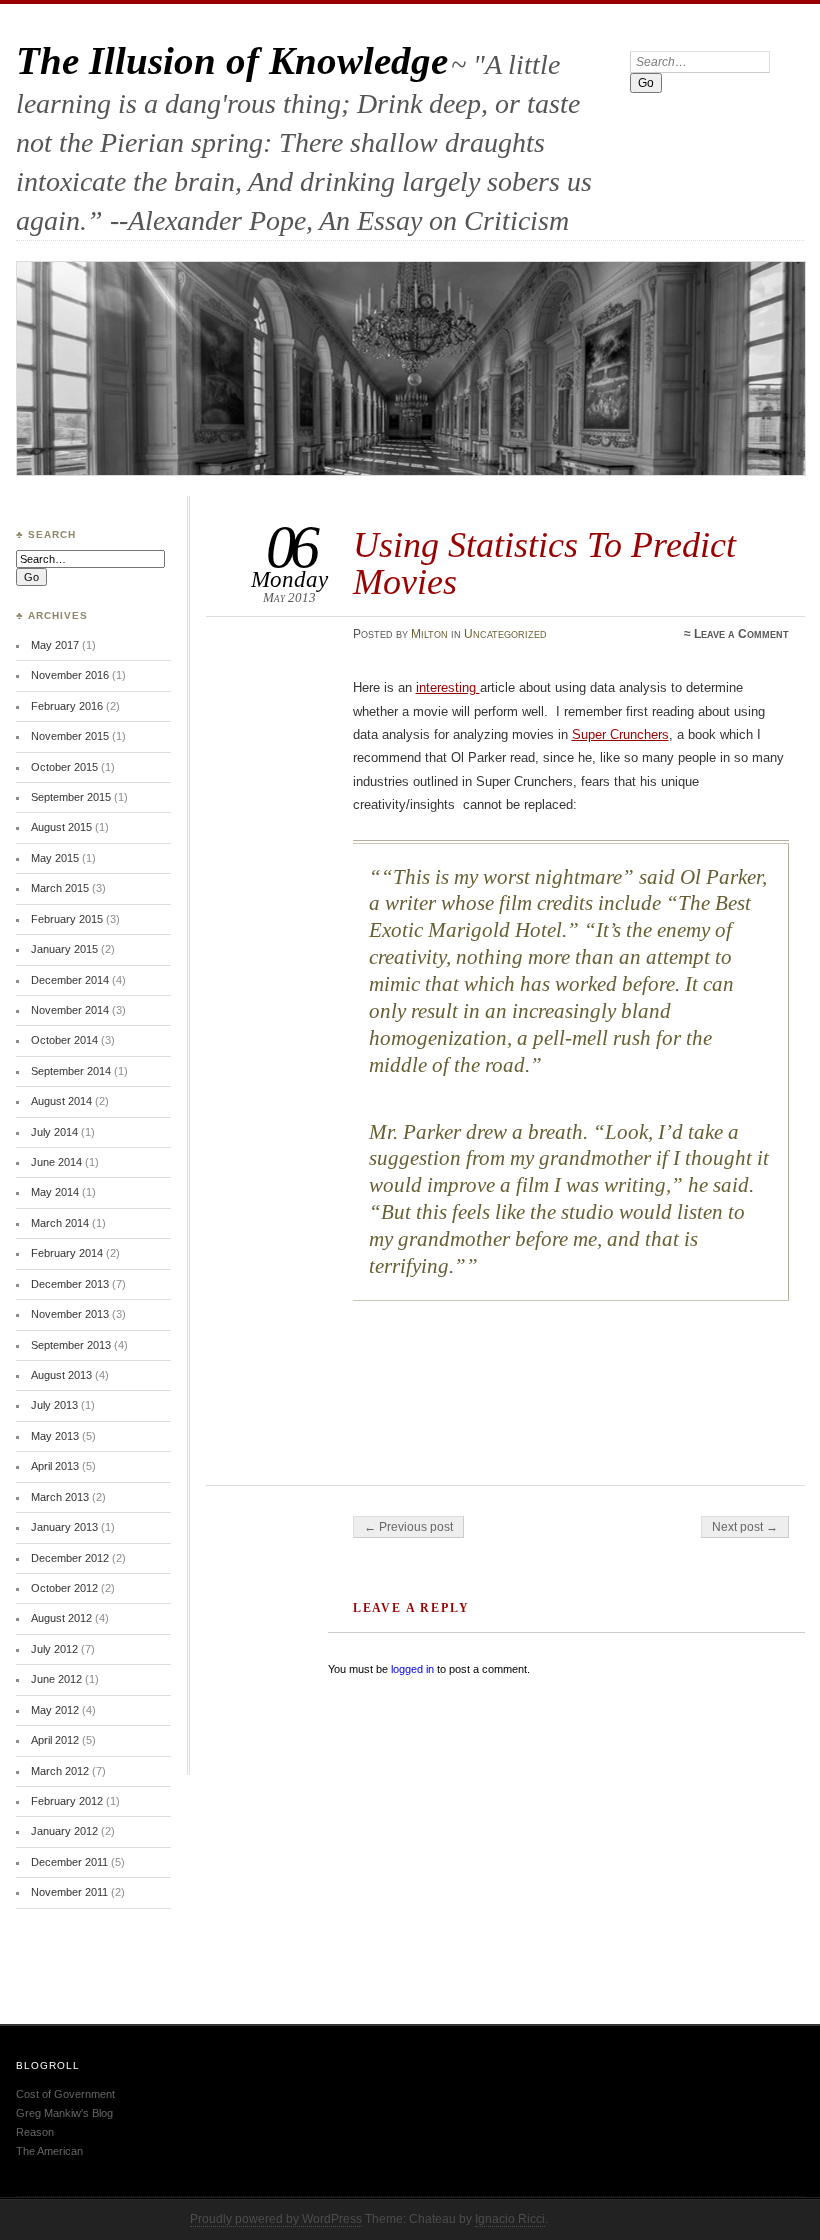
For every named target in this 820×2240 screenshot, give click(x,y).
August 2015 (61, 827)
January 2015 (64, 949)
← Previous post (408, 1527)
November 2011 (69, 1892)
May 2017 (55, 645)
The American (49, 2151)
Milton (429, 634)
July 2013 (54, 1405)
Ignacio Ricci (510, 2219)
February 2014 (67, 1253)
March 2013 (60, 1497)
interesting (448, 687)
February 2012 (67, 1801)
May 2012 (55, 1710)
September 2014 (71, 1071)
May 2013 (55, 1436)
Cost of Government (65, 2094)
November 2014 (70, 1010)
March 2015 (60, 888)
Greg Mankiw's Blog (64, 2113)
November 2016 (70, 675)
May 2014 (55, 1192)
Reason (35, 2132)
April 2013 (55, 1466)
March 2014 (60, 1223)
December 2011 (69, 1862)
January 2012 (64, 1831)
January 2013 (64, 1527)
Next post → (745, 1527)
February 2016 (67, 706)
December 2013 (70, 1284)
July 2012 (54, 1649)
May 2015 (55, 858)
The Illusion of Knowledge (232, 60)
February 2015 (67, 919)
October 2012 (64, 1588)
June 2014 (56, 1162)
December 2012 (70, 1558)
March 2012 (60, 1771)
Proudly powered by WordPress (276, 2219)
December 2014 (70, 980)
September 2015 (71, 797)
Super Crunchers (620, 734)
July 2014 (54, 1132)
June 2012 (56, 1679)
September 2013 (71, 1345)
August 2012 (61, 1618)
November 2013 (70, 1314)
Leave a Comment (741, 634)
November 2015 (70, 736)
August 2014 (61, 1101)
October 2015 (64, 767)
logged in (412, 1669)
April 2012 (55, 1740)
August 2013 (61, 1375)
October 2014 (64, 1040)
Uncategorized (505, 634)
